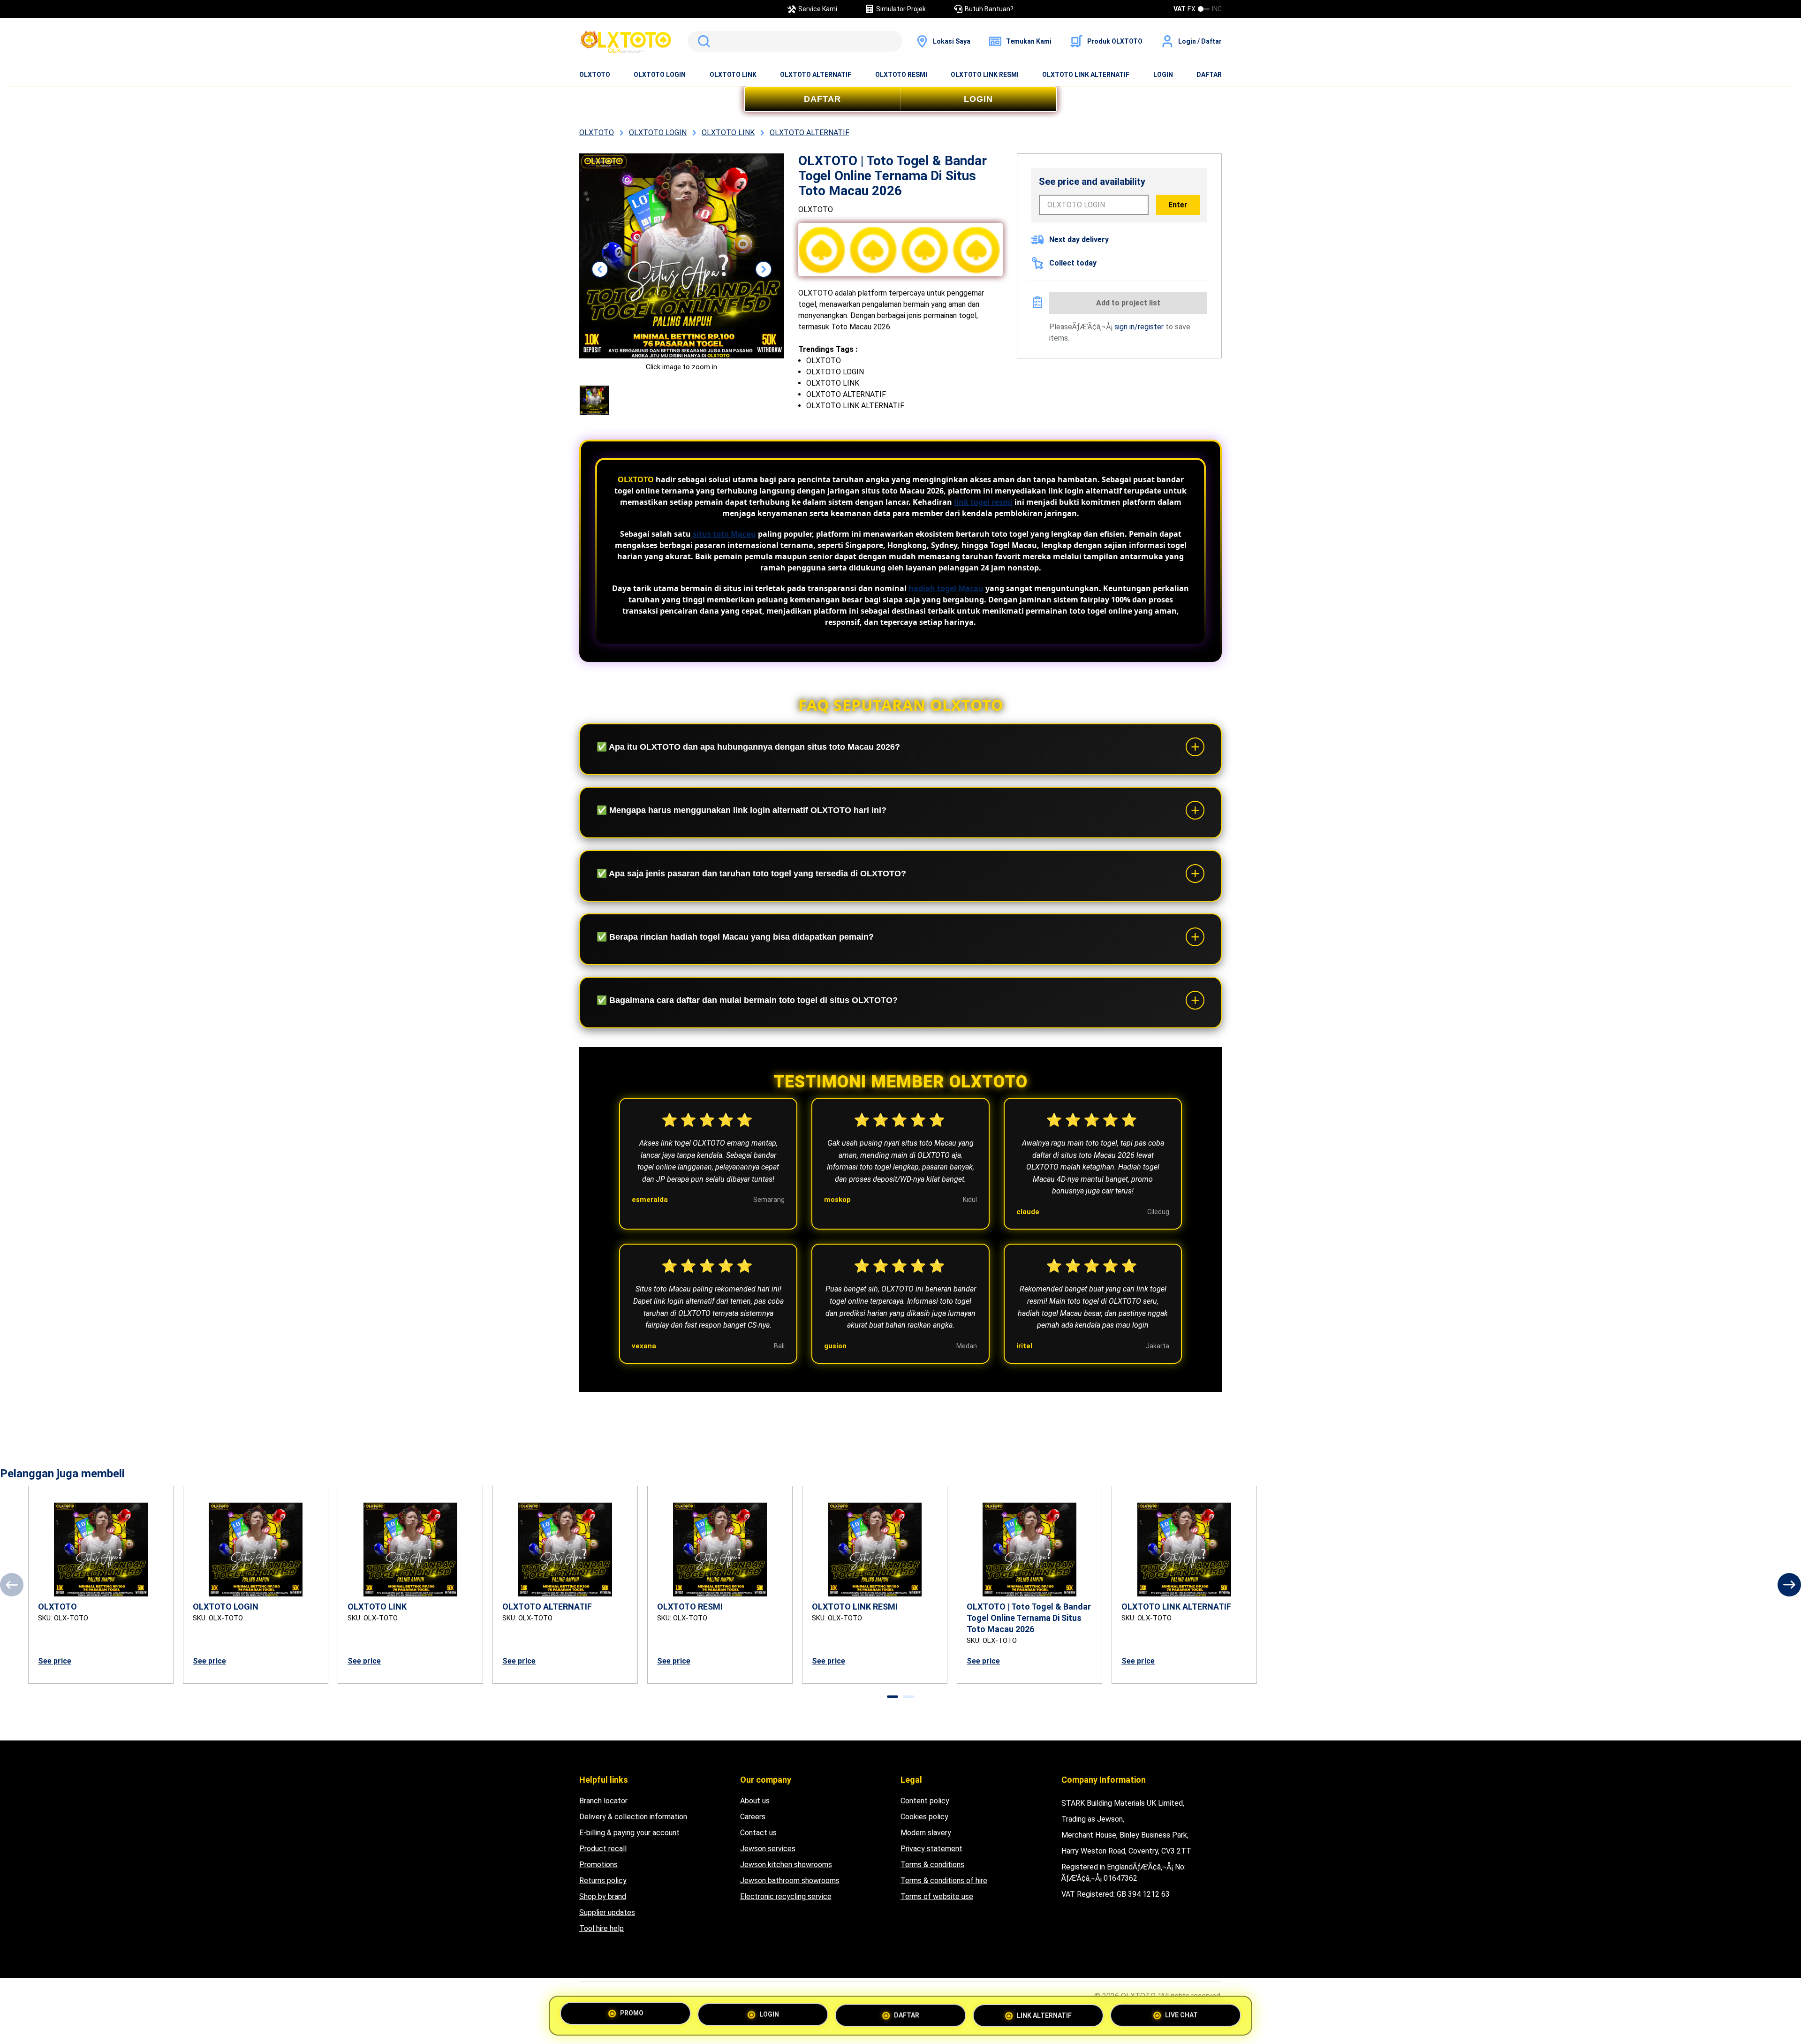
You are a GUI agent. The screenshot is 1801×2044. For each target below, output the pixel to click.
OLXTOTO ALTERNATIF (816, 75)
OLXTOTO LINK (733, 75)
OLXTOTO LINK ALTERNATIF (1086, 75)
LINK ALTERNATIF (1044, 2015)
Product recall (603, 1849)
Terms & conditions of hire (944, 1881)
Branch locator (603, 1801)
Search (702, 41)
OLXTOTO (595, 75)
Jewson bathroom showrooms (790, 1881)
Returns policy (603, 1881)
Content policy (925, 1801)
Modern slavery (926, 1833)
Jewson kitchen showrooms (786, 1865)
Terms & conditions (932, 1865)
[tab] (893, 1697)
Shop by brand (603, 1896)
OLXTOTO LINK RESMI (985, 75)
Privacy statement (931, 1849)
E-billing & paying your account (629, 1833)
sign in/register (1139, 327)
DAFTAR (1209, 75)
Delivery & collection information (633, 1817)
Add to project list (1128, 303)
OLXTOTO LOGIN (660, 75)
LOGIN (1163, 75)
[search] (795, 41)
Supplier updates (607, 1912)
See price (55, 1661)
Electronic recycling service (786, 1896)
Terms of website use (937, 1896)
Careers (753, 1817)
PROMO (632, 2012)
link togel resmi (983, 502)
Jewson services (768, 1849)
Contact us (758, 1833)
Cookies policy (924, 1817)
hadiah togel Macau (946, 588)
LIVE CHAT (1181, 2015)
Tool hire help (602, 1928)
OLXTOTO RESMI (901, 75)
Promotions (598, 1865)
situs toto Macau (724, 534)
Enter (1178, 205)
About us (755, 1801)
